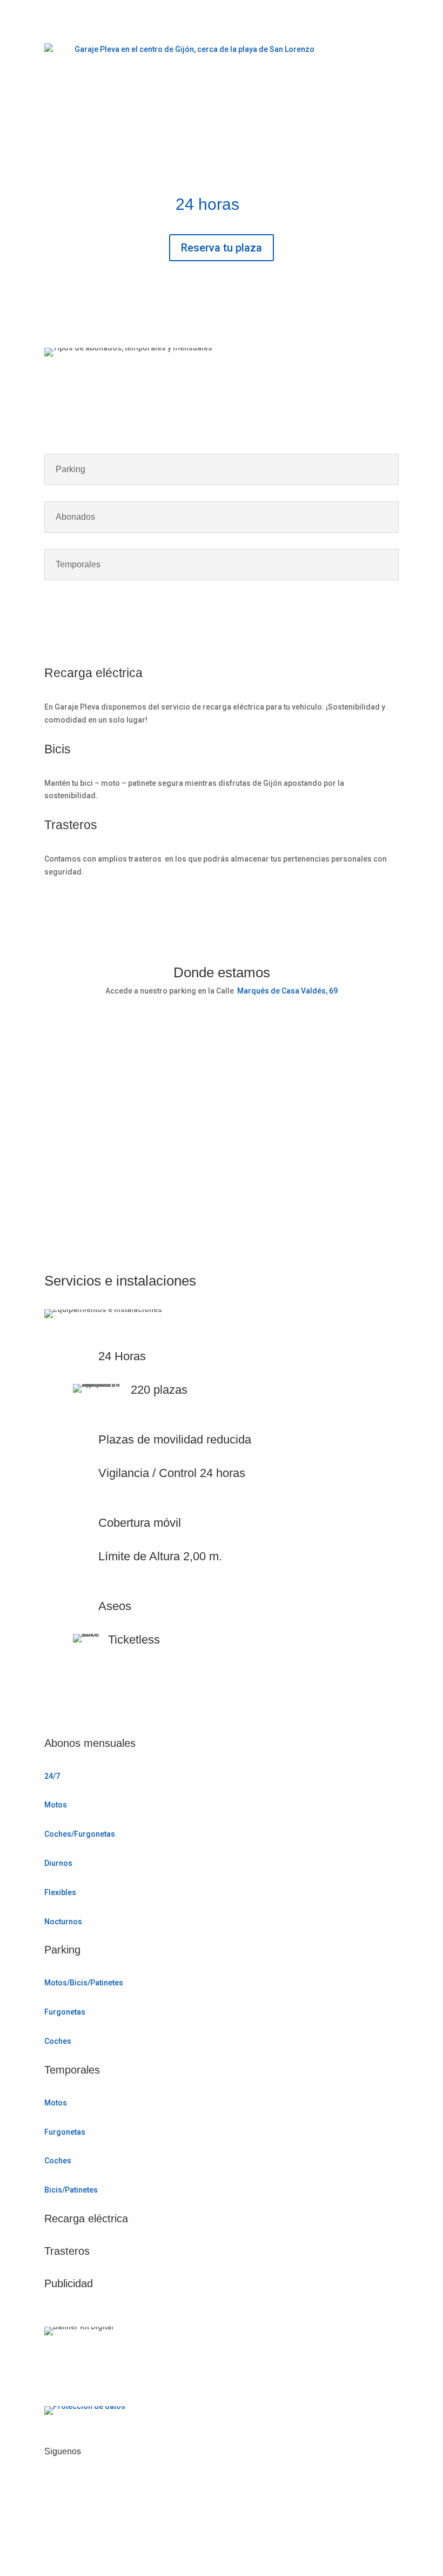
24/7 (52, 1776)
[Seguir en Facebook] (53, 2486)
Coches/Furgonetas (80, 1834)
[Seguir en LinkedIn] (96, 2486)
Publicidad (69, 2283)
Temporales (72, 2070)
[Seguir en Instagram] (75, 2486)
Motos (56, 1805)
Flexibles (60, 1892)
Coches (58, 2041)
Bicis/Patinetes (71, 2190)
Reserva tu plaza (222, 248)
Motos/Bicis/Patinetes (84, 1983)
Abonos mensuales (90, 1743)
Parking (62, 1950)
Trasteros (67, 2251)
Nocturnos (63, 1922)
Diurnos (58, 1863)
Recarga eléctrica (86, 2219)
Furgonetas (65, 2012)
